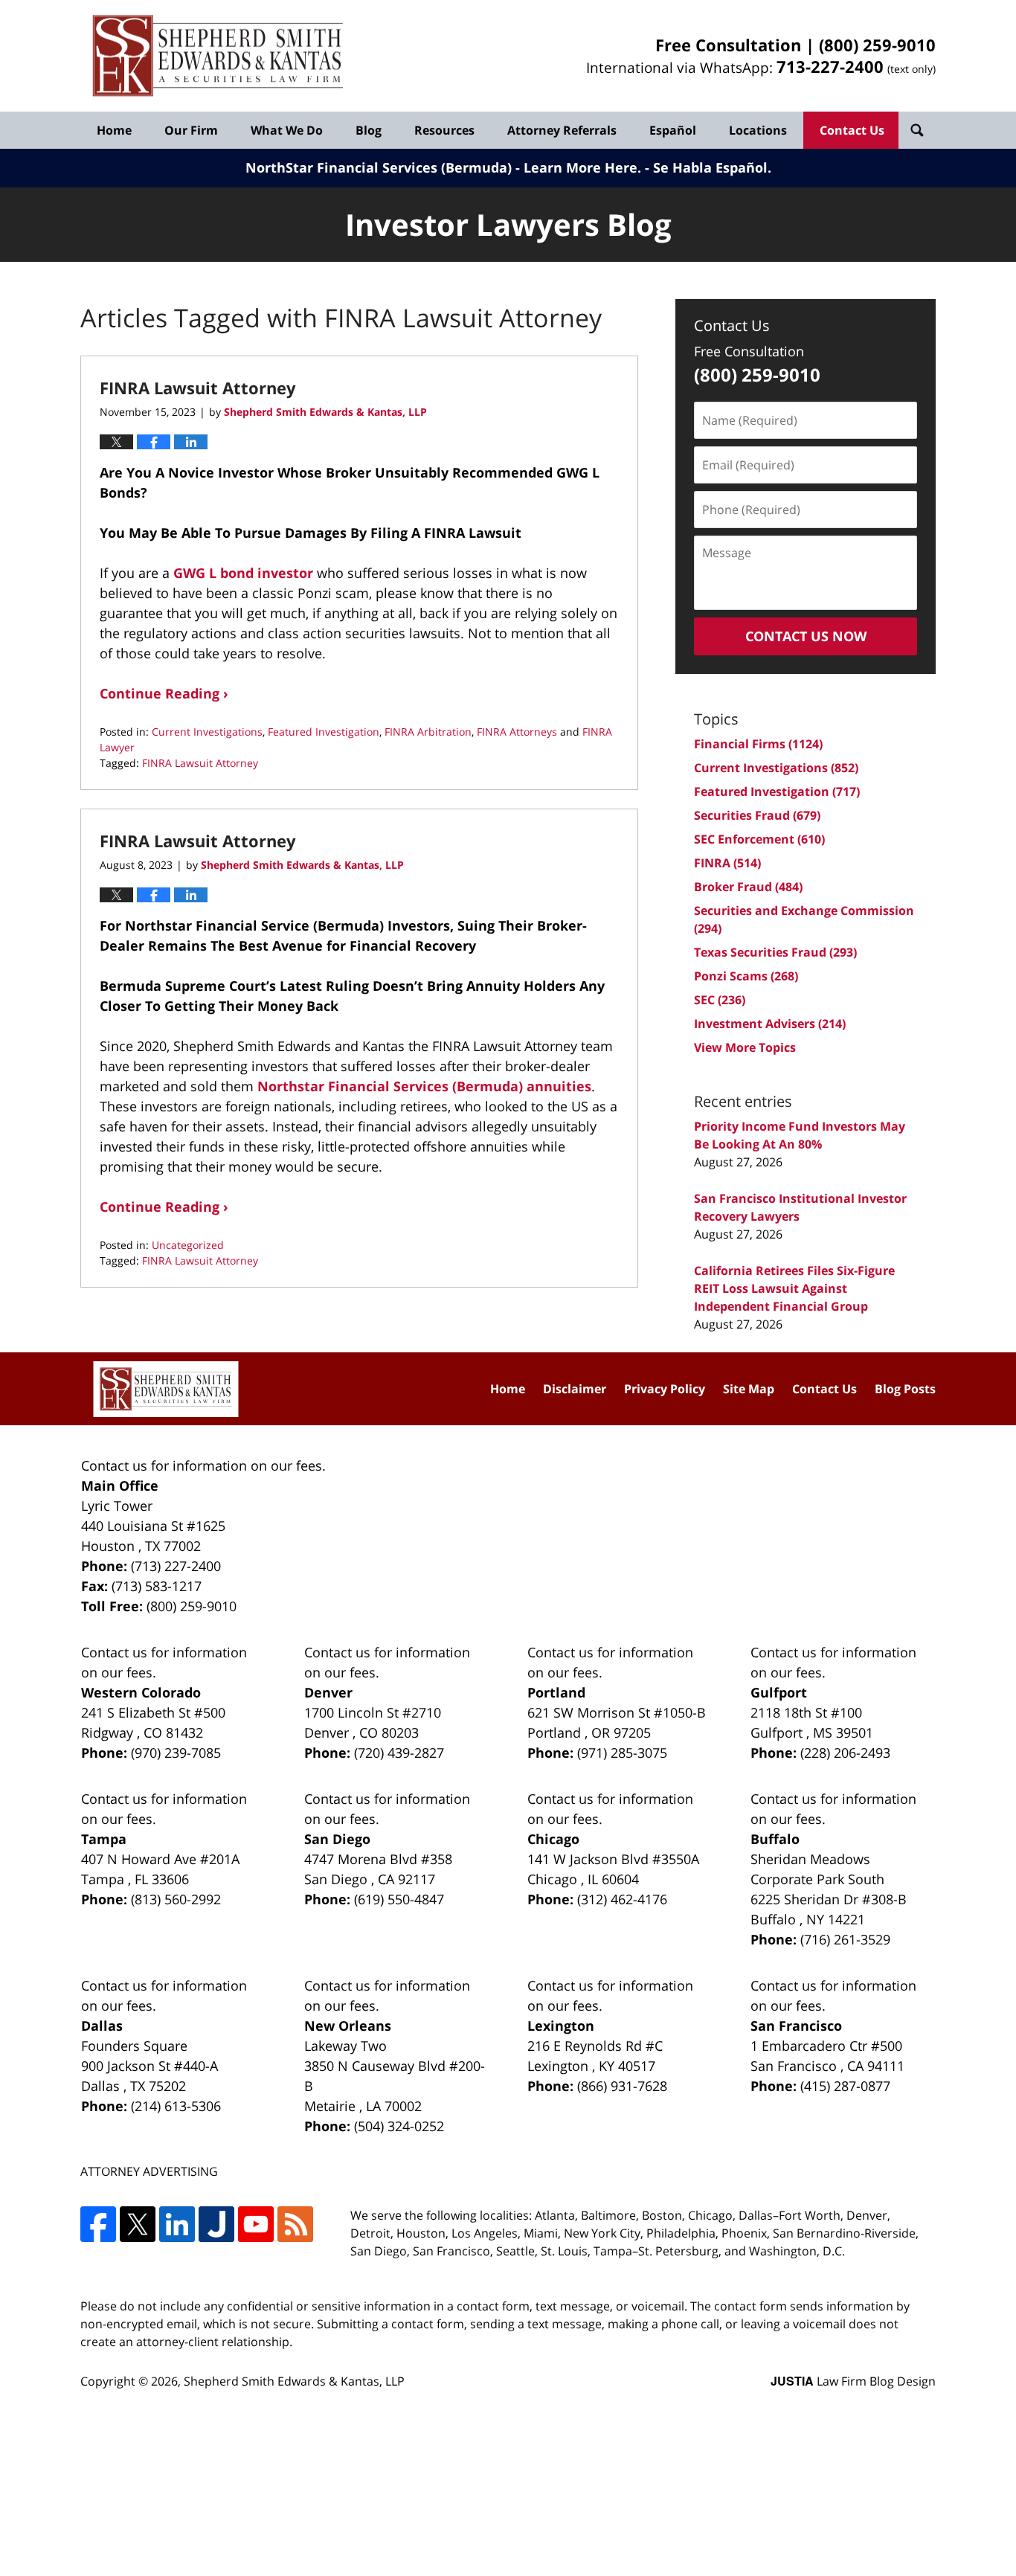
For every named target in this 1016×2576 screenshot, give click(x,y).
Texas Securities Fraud (775, 952)
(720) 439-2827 (399, 1753)
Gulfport (779, 1692)
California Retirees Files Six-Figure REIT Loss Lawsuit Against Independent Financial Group (794, 1288)
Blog (369, 130)
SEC (720, 1000)
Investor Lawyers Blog (218, 56)
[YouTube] (256, 2224)
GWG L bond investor (243, 573)
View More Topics (745, 1047)
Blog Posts (905, 1389)
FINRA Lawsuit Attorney (198, 388)
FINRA (727, 863)
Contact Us (852, 130)
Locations (758, 130)
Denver (328, 1692)
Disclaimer (575, 1389)
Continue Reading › (164, 693)
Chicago (553, 1839)
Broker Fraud (748, 887)
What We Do (287, 130)
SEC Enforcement (759, 839)
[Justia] (216, 2224)
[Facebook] (98, 2224)
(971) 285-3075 (622, 1753)
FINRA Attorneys (517, 732)
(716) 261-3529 (845, 1939)
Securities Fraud (757, 815)
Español (673, 130)
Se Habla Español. (712, 167)
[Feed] (295, 2224)
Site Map (749, 1389)
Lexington (561, 2026)
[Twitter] (138, 2224)
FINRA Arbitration (428, 732)
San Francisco (796, 2026)
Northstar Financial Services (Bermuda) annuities (424, 1086)
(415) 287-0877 (845, 2086)
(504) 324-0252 (399, 2126)
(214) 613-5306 (176, 2106)
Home (114, 130)
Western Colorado (141, 1692)
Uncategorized (188, 1245)
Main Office (120, 1485)
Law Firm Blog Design (853, 2381)
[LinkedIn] (177, 2224)
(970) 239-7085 (176, 1753)
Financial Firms (758, 744)
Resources (444, 130)
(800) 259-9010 (877, 45)
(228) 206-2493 (845, 1753)
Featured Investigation (324, 732)
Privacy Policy (665, 1389)
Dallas (102, 2026)
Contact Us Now (806, 636)
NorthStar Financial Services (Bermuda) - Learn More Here (441, 167)
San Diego (337, 1839)
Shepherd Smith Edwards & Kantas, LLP (294, 2381)
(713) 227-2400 (176, 1566)
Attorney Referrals (562, 130)
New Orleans (348, 2026)
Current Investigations (207, 732)
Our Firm (191, 130)
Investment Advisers (770, 1024)
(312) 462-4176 (622, 1899)
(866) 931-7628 (622, 2086)
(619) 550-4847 (399, 1899)
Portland (556, 1692)
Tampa (104, 1839)
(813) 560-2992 (176, 1899)
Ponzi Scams (746, 976)
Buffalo (775, 1839)
